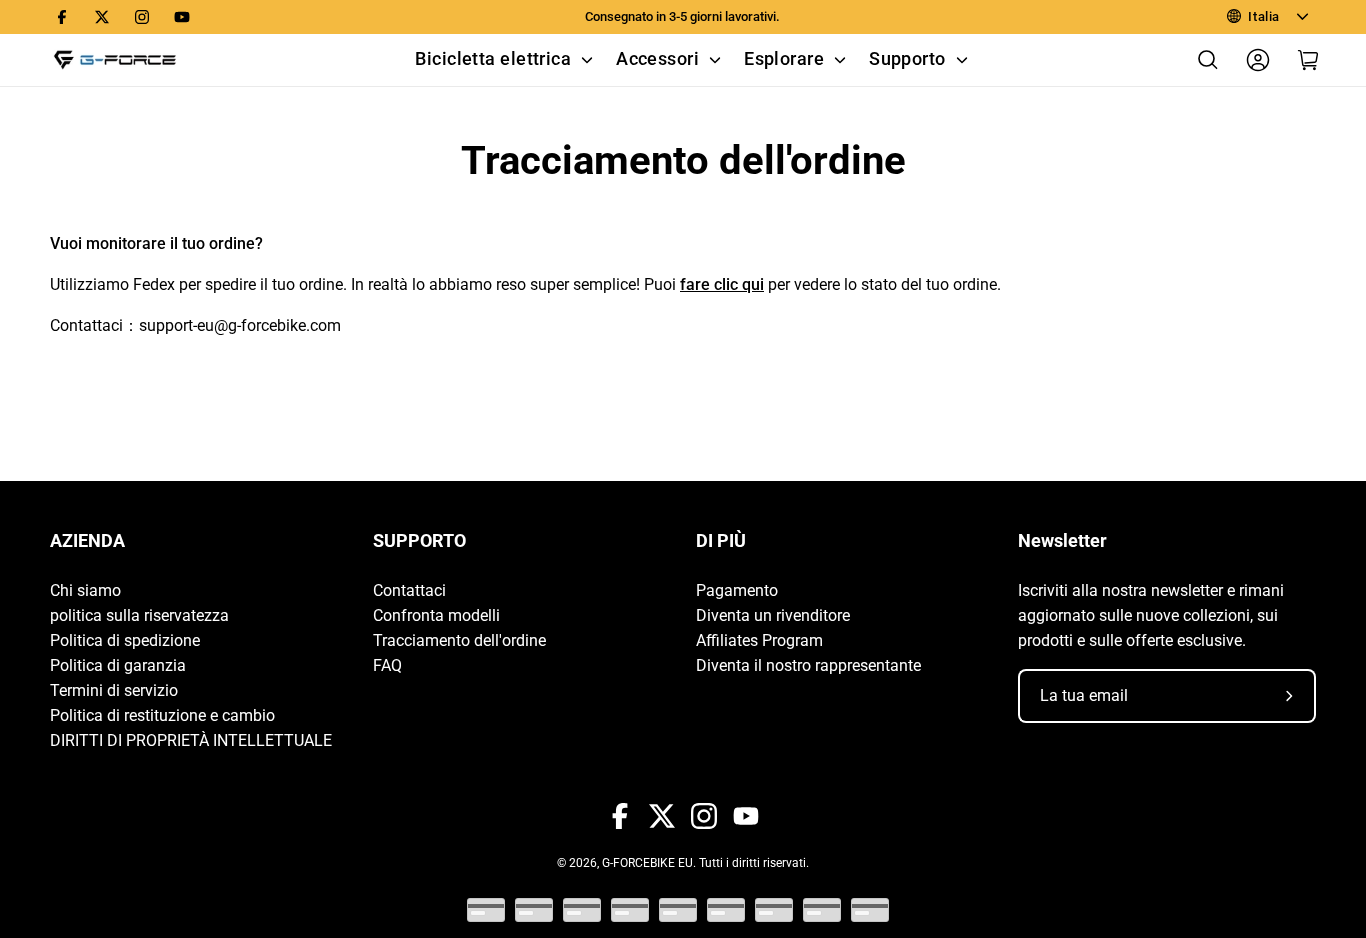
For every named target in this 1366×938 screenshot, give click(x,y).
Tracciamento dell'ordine (459, 640)
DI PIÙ (721, 541)
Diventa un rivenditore (773, 615)
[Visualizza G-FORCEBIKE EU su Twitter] (102, 17)
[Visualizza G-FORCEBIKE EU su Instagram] (142, 17)
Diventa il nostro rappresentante (808, 665)
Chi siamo (85, 590)
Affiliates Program (759, 640)
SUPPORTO (419, 541)
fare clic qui (722, 284)
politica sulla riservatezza (139, 615)
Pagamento (737, 590)
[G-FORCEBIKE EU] (115, 60)
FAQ (387, 665)
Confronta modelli (436, 615)
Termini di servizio (114, 690)
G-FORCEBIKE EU (647, 863)
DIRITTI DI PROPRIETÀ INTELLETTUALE (191, 740)
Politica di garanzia (118, 665)
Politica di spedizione (125, 640)
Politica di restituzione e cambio (162, 715)
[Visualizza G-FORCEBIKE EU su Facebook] (62, 17)
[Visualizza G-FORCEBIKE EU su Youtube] (182, 17)
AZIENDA (87, 541)
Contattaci (409, 590)
